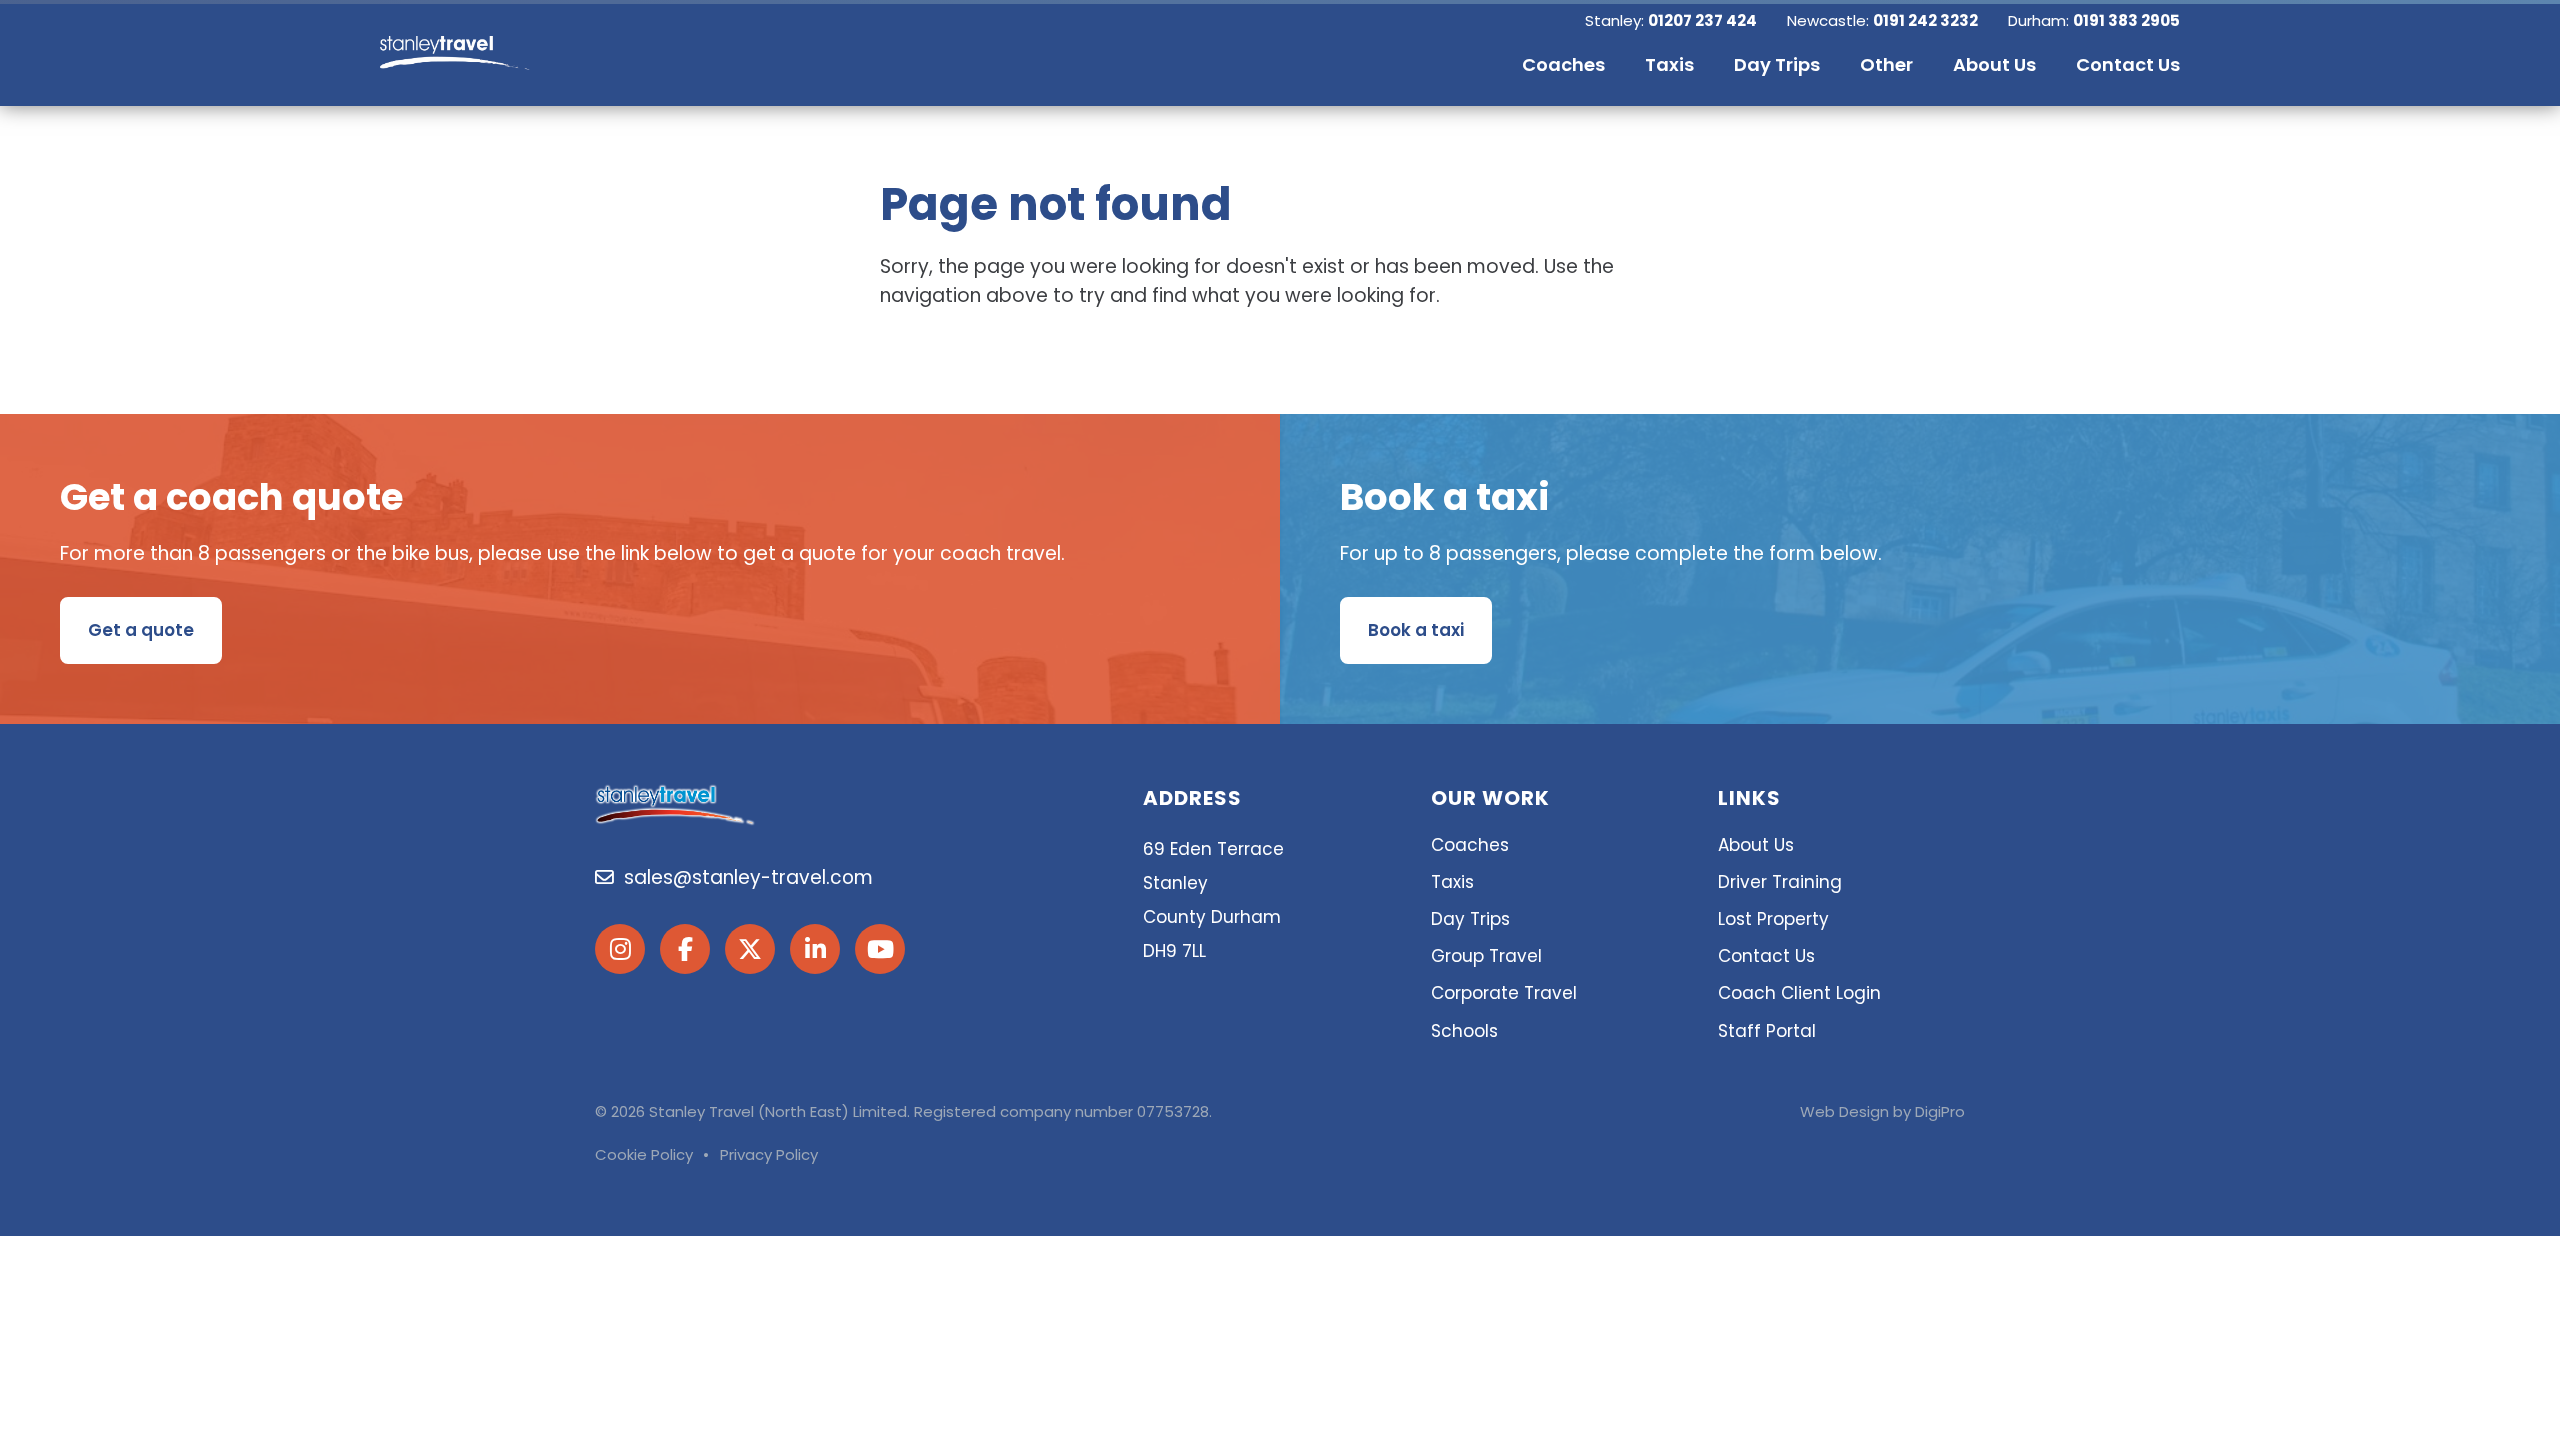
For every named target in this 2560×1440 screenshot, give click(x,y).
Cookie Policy (644, 1154)
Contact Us (1766, 956)
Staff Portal (1767, 1031)
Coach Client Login (1799, 993)
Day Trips (1470, 919)
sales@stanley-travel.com (743, 877)
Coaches (1470, 845)
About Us (1756, 845)
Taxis (1452, 882)
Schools (1464, 1031)
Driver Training (1780, 882)
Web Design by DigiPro (1882, 1111)
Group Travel (1486, 956)
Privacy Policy (769, 1154)
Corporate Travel (1504, 993)
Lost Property (1773, 919)
